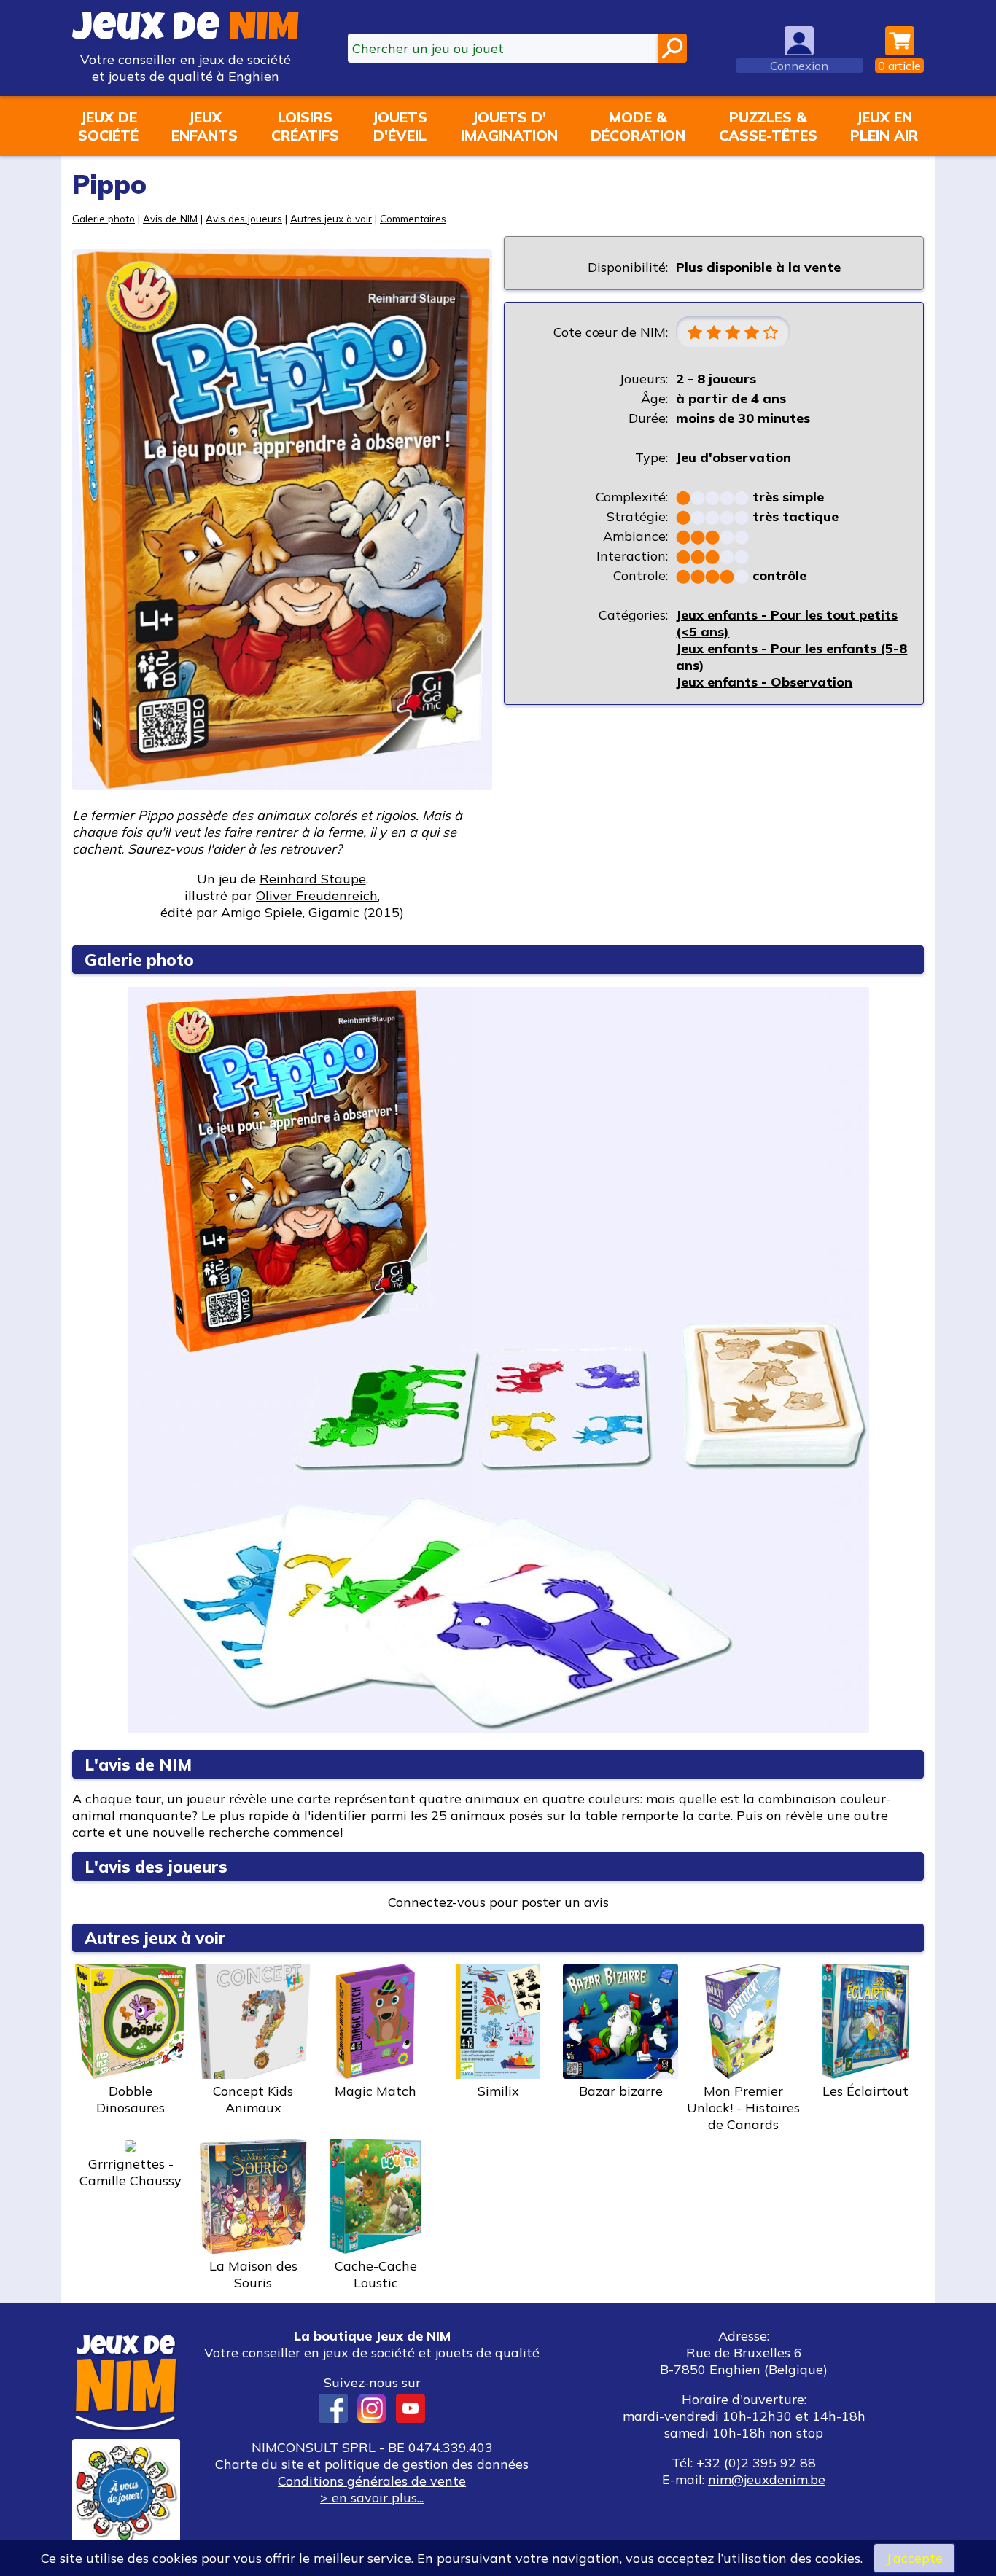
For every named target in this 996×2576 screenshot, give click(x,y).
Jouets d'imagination (509, 126)
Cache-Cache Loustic (376, 2274)
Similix (498, 2091)
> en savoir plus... (372, 2498)
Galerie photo (104, 218)
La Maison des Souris (253, 2274)
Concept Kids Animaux (253, 2099)
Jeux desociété (108, 126)
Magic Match (376, 2091)
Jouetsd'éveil (400, 126)
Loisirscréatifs (305, 126)
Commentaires (413, 218)
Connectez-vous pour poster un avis (498, 1902)
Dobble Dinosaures (131, 2099)
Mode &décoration (638, 126)
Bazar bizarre (621, 2091)
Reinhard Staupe (313, 879)
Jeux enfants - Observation (764, 682)
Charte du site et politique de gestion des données (372, 2464)
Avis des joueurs (244, 218)
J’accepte (914, 2558)
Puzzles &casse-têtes (768, 126)
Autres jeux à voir (331, 218)
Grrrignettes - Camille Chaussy (131, 2172)
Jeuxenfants (205, 126)
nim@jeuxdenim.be (767, 2479)
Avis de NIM (170, 218)
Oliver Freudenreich (317, 895)
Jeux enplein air (884, 126)
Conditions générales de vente (372, 2481)
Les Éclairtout (865, 2091)
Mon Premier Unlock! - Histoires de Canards (743, 2108)
